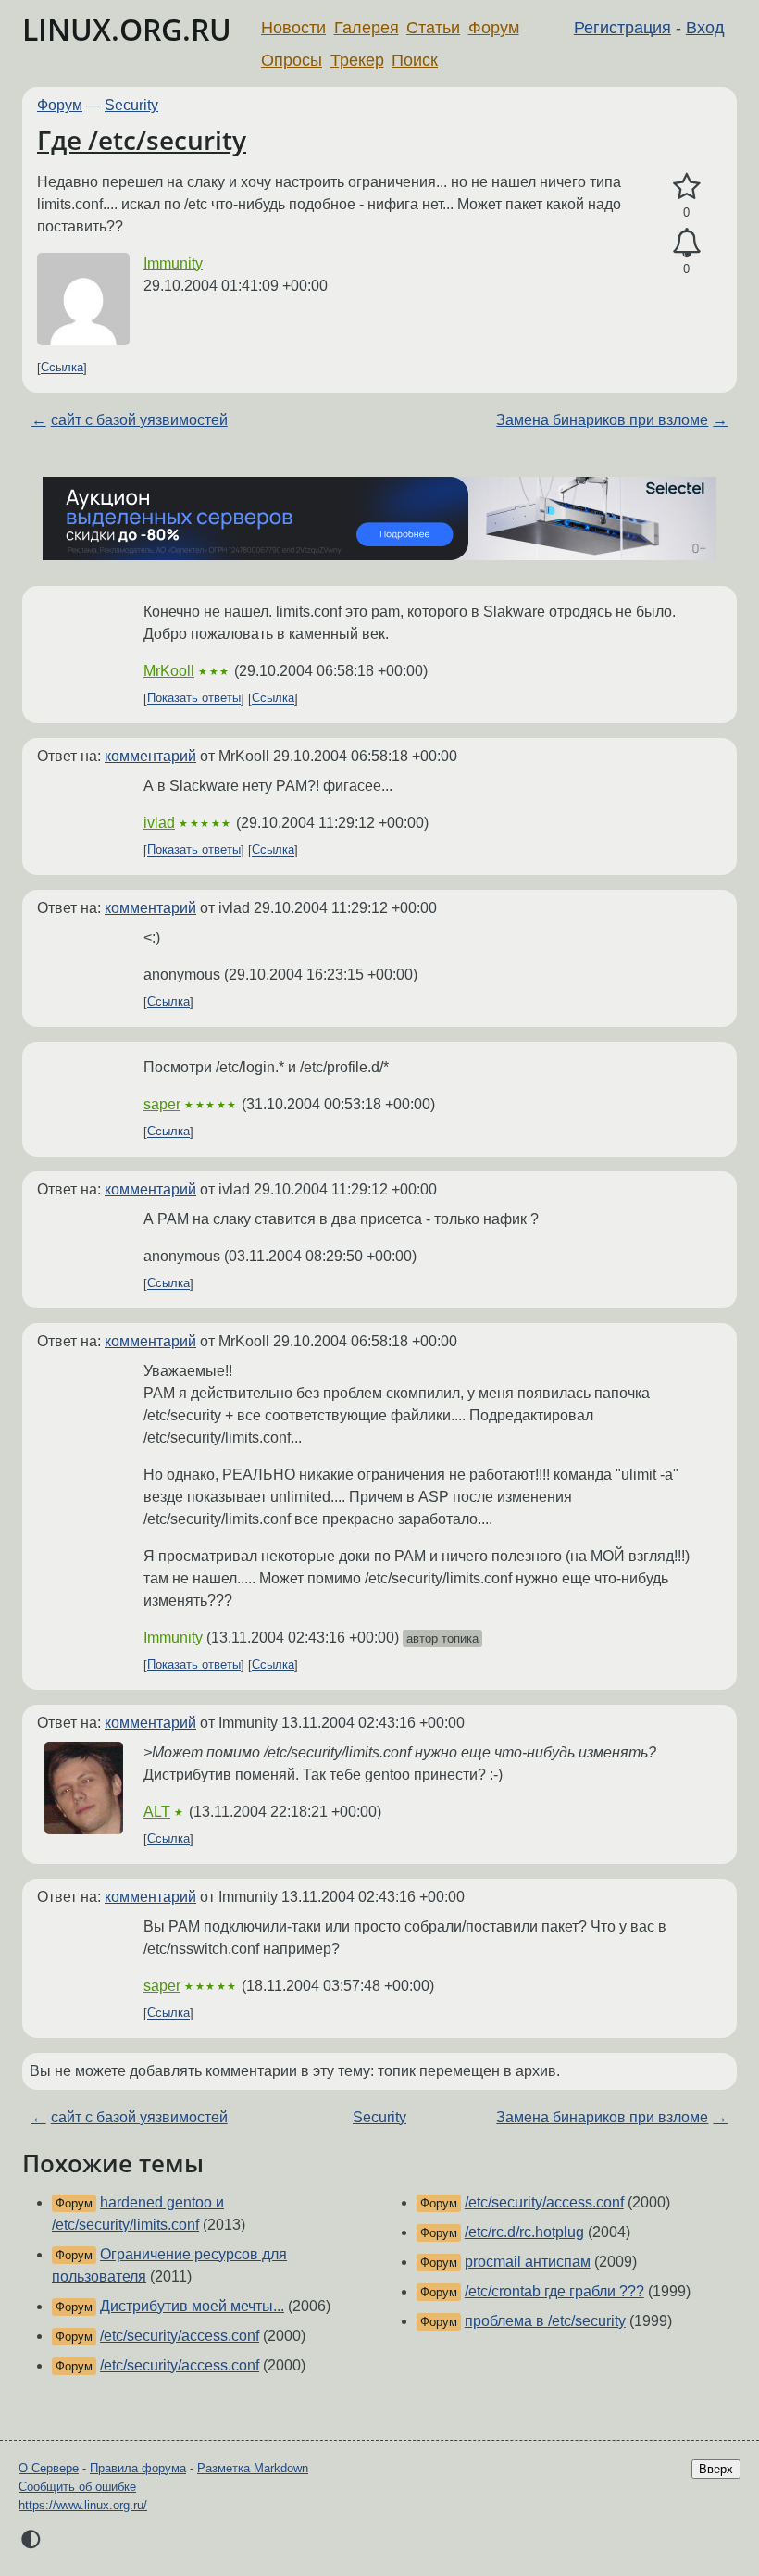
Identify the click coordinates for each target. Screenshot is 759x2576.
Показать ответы (194, 699)
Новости (293, 28)
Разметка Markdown (253, 2468)
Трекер (357, 60)
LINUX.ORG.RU (127, 29)
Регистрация (622, 28)
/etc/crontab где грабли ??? (554, 2291)
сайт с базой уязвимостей (139, 420)
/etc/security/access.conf (180, 2336)
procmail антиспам (528, 2262)
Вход (705, 28)
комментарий (150, 756)
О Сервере (49, 2468)
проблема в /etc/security (545, 2321)
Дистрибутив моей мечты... (192, 2306)
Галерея (367, 28)
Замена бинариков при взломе (602, 420)
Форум (494, 28)
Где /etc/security (142, 140)
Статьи (433, 28)
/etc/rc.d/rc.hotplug (524, 2232)
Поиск (415, 60)
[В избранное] (686, 187)
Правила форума (138, 2468)
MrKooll (169, 671)
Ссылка (62, 368)
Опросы (292, 60)
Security (131, 105)
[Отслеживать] (686, 244)
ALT (157, 1812)
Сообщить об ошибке (77, 2487)
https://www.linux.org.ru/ (83, 2505)
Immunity (173, 263)
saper (162, 1104)
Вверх (716, 2469)
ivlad (159, 823)
